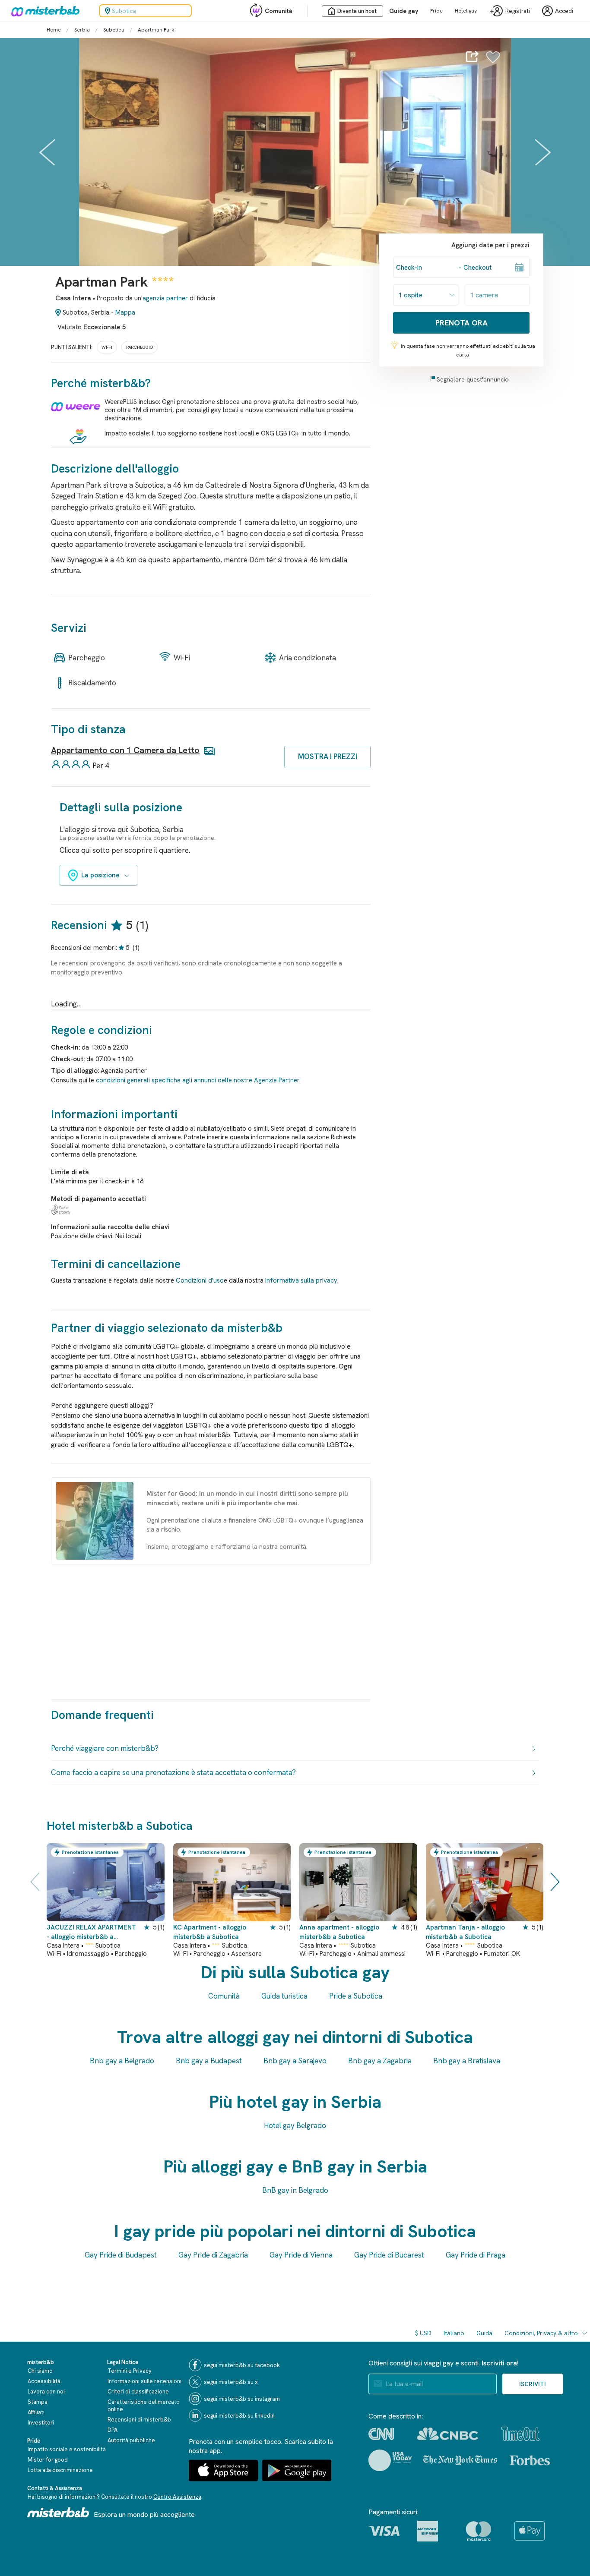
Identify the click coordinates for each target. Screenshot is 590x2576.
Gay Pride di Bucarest (389, 2255)
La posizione (100, 875)
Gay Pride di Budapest (121, 2255)
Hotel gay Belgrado (295, 2125)
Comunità (279, 11)
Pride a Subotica (356, 1996)
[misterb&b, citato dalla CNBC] (448, 2434)
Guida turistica (284, 1996)
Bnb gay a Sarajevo (295, 2061)
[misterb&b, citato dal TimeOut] (520, 2434)
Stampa (38, 2402)
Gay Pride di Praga (476, 2255)
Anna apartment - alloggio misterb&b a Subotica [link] (339, 1932)
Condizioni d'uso (200, 1280)
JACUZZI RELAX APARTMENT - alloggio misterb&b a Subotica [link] (91, 1932)
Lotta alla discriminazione (60, 2470)
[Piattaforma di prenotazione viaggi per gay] (58, 2512)
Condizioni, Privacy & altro (541, 2333)
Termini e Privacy (130, 2371)
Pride (436, 11)
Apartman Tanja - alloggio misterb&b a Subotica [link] (465, 1932)
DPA (113, 2430)
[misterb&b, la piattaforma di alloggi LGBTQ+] (43, 11)
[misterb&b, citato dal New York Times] (460, 2460)
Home (54, 30)
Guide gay (404, 11)
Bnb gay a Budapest (209, 2061)
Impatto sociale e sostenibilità (67, 2449)
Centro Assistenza (177, 2497)
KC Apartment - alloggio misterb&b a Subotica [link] (210, 1932)
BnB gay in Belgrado (295, 2190)
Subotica (114, 30)
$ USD (423, 2333)
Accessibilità (44, 2381)
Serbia (82, 30)
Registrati (518, 11)
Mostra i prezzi (328, 757)
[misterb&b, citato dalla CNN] (381, 2434)
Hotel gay (466, 11)
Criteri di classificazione (138, 2392)
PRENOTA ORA (462, 323)
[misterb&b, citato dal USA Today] (390, 2460)
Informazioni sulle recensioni (144, 2381)
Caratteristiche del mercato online (144, 2406)
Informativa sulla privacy (301, 1280)
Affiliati (36, 2412)
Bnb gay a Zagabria (380, 2061)
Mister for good (48, 2460)
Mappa (125, 312)
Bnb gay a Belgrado (122, 2061)
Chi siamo (40, 2371)
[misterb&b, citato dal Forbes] (530, 2460)
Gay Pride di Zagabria (213, 2255)
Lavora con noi (46, 2392)
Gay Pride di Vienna (301, 2255)
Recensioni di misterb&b (139, 2420)
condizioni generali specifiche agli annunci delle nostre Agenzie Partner (198, 1080)
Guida (484, 2333)
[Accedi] (493, 62)
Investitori (41, 2423)
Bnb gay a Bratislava (467, 2061)
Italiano (454, 2333)
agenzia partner (165, 298)
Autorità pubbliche (131, 2440)
